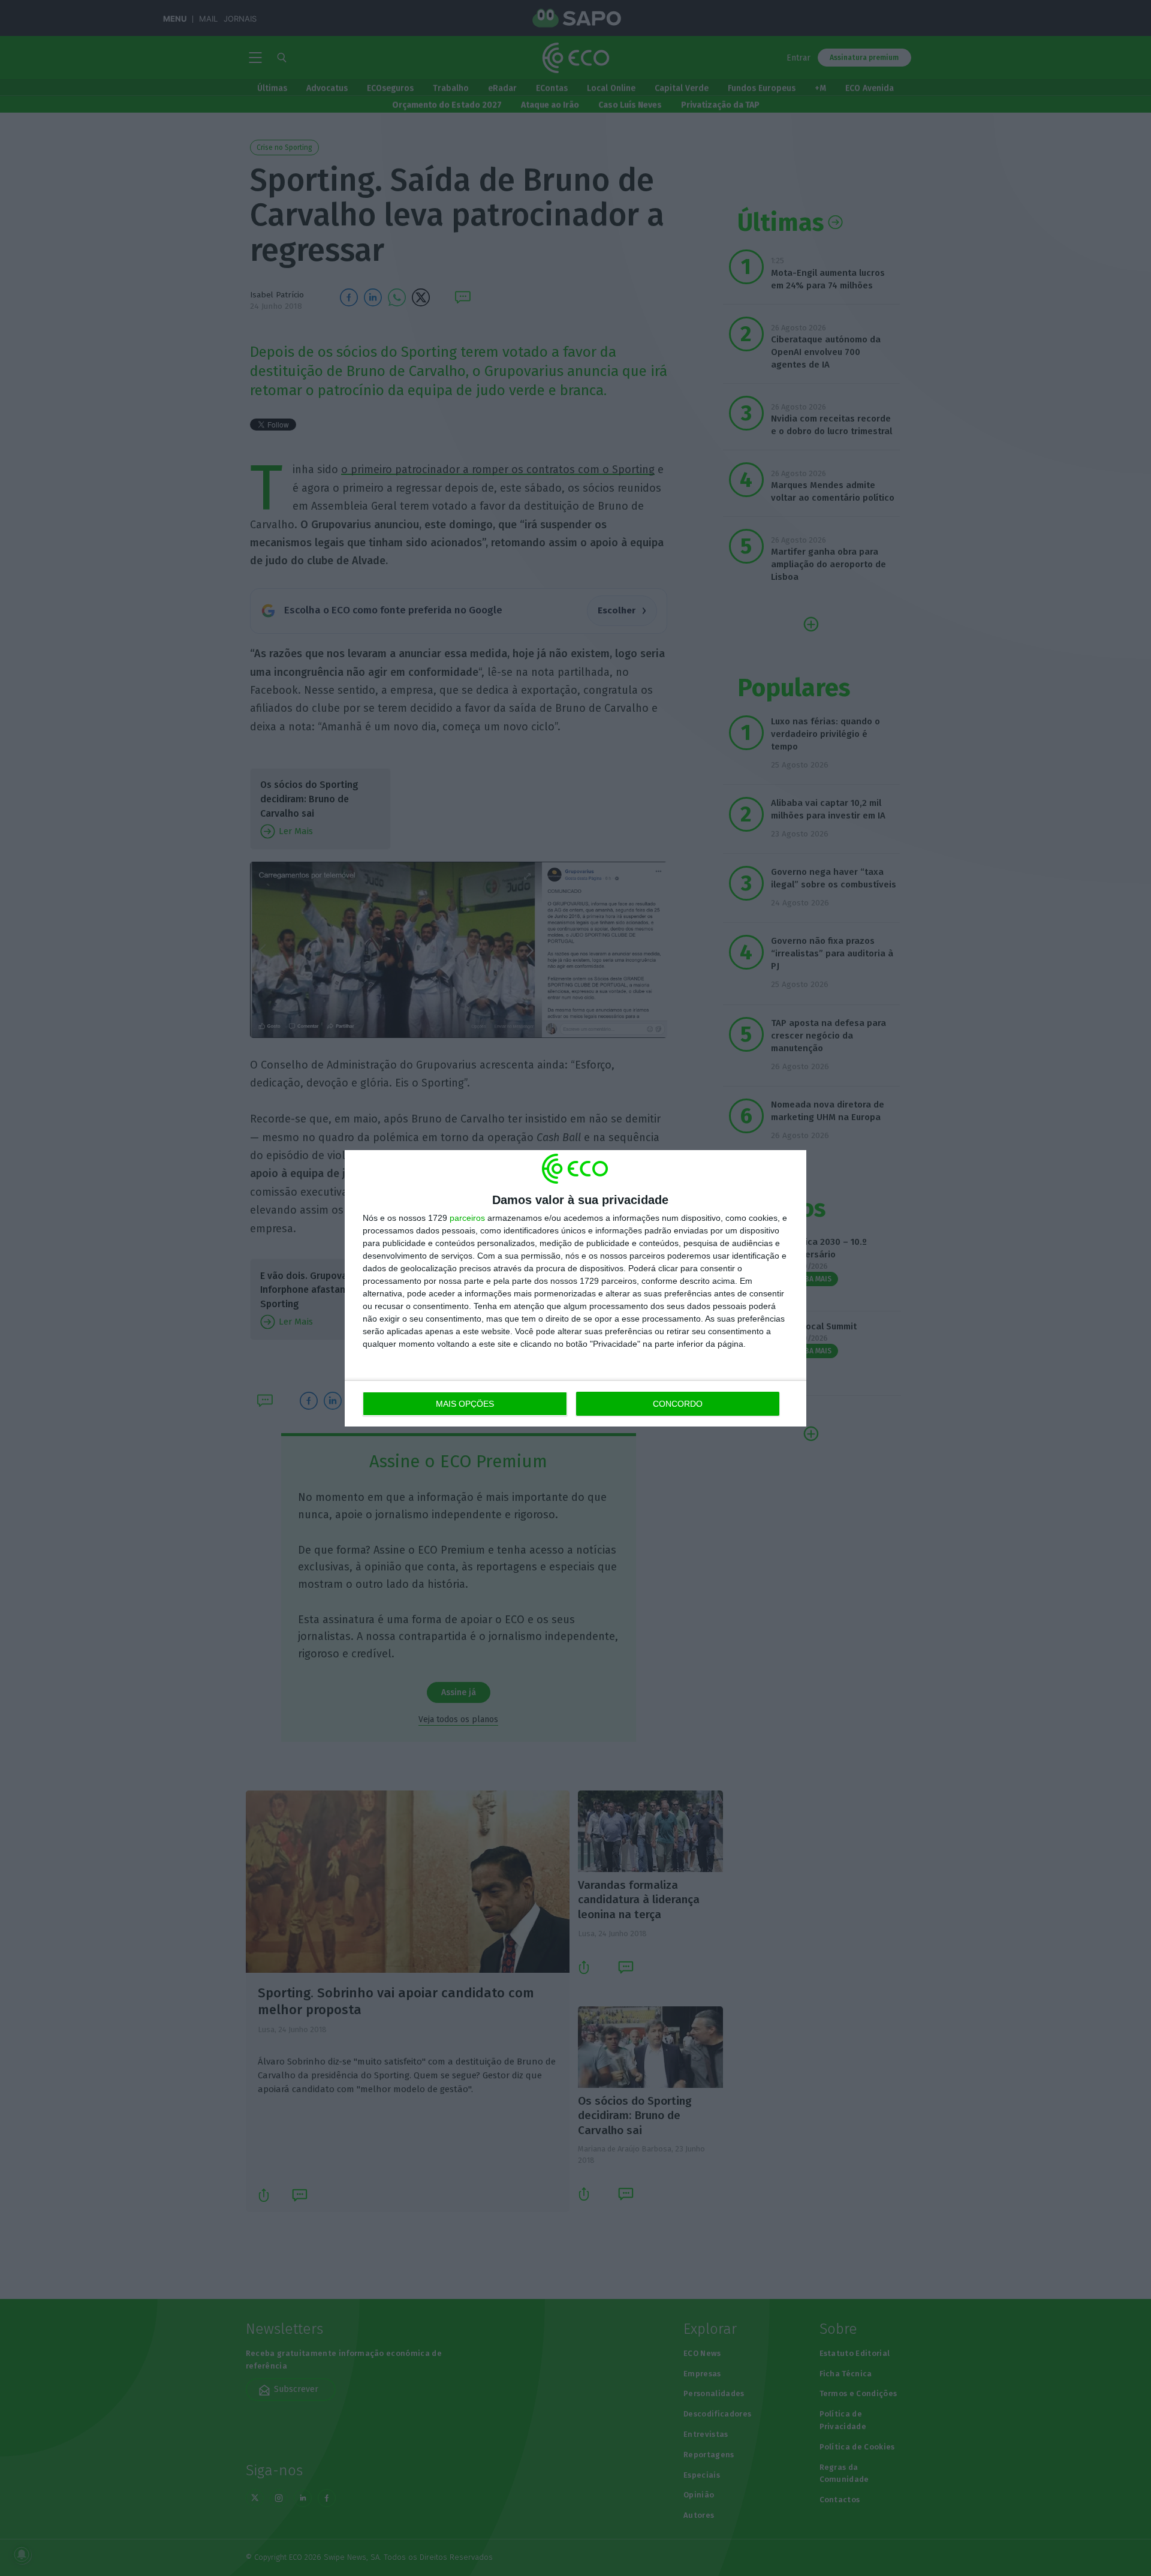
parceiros (467, 1218)
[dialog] (575, 1288)
